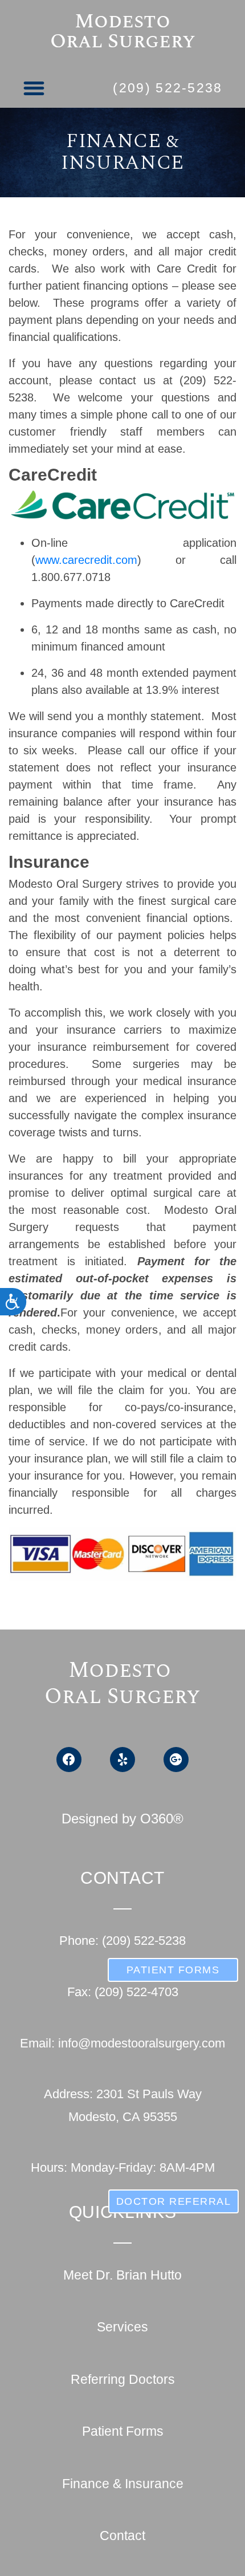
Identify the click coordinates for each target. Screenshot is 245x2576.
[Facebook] (69, 1760)
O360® (162, 1819)
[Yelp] (122, 1760)
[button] (34, 88)
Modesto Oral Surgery (123, 31)
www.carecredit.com (86, 560)
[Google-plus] (176, 1760)
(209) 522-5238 (168, 88)
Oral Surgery (122, 1697)
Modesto (122, 1671)
